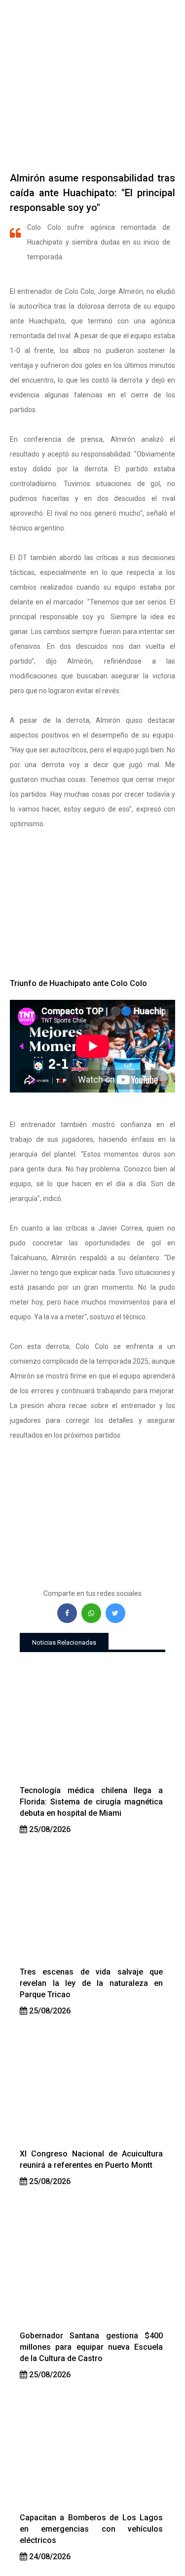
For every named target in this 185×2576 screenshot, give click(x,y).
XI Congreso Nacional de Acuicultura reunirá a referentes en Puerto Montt (91, 2159)
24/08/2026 (49, 2557)
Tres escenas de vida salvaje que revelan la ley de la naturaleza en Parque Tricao (91, 1983)
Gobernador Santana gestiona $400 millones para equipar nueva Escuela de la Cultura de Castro (91, 2347)
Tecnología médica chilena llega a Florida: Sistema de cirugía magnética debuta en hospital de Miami (91, 1802)
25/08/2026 (49, 1829)
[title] (92, 1723)
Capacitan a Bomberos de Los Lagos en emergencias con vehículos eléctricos (91, 2529)
